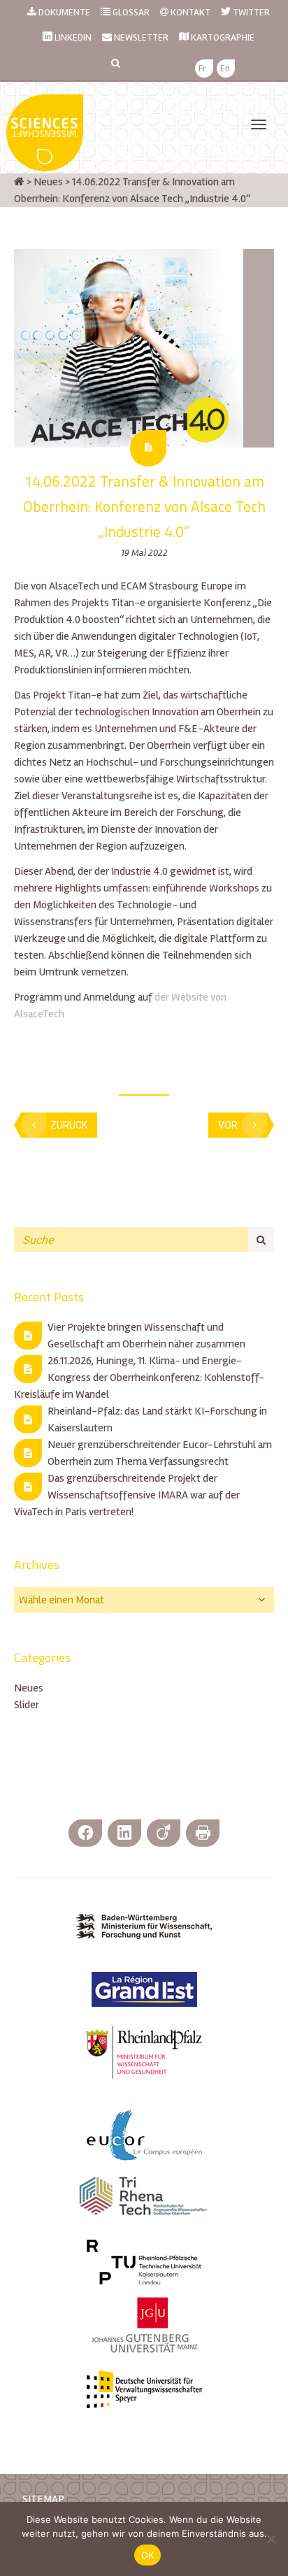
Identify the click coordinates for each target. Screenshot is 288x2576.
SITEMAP (43, 2499)
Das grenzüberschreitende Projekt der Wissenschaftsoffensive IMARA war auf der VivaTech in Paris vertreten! (127, 1495)
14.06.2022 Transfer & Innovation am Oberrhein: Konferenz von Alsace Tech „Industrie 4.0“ (144, 506)
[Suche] (261, 1240)
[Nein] (271, 2539)
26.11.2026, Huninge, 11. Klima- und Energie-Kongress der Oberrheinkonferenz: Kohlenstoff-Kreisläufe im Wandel (139, 1378)
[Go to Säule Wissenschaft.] (19, 182)
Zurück (69, 1125)
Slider (27, 1705)
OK (148, 2555)
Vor (228, 1125)
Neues (29, 1688)
